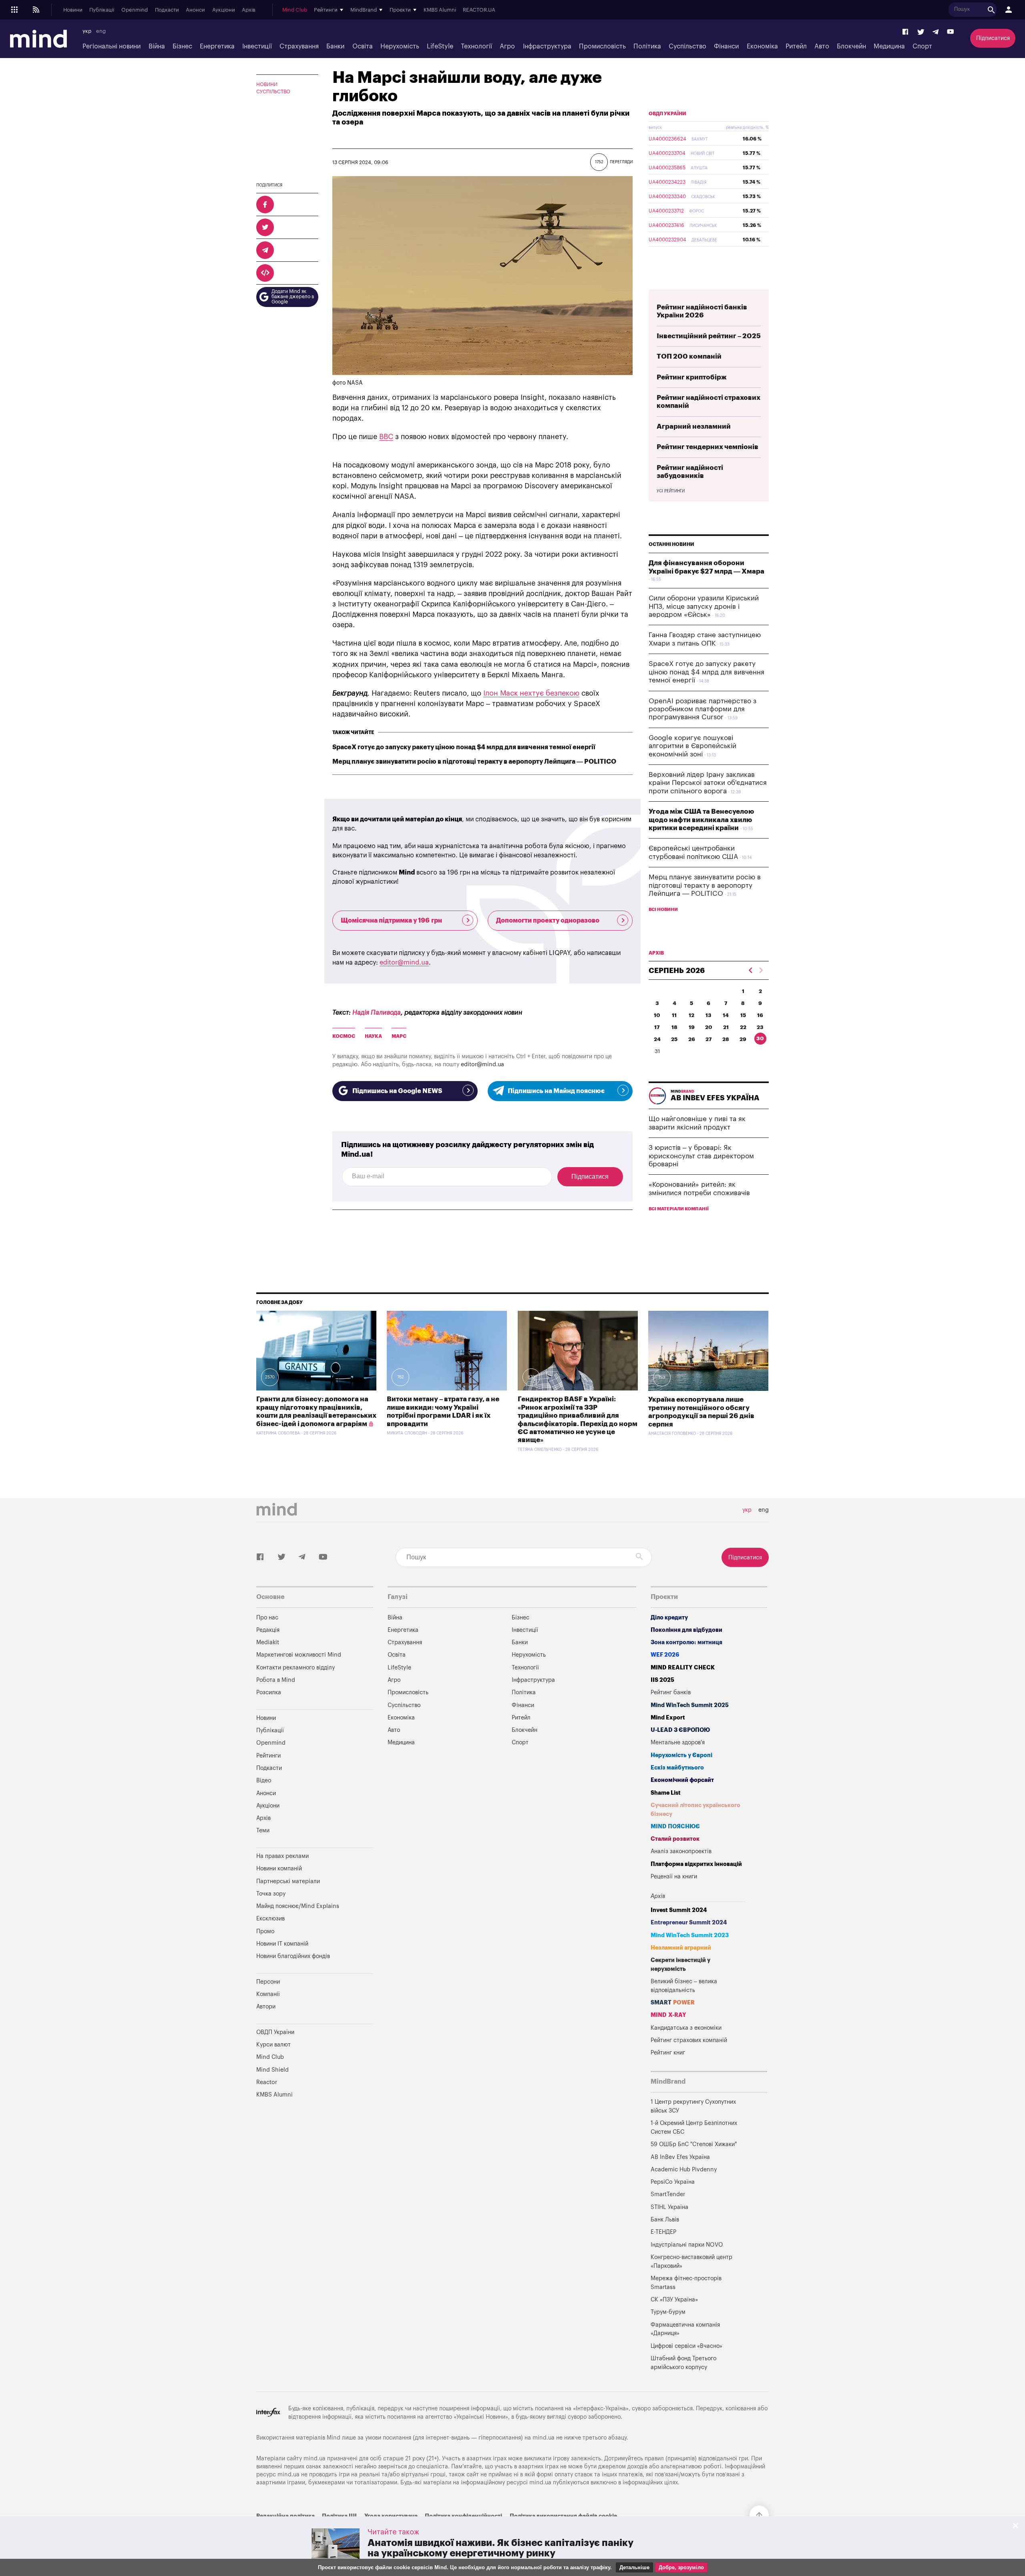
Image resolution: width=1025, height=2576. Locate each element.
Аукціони (224, 10)
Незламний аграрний (681, 1948)
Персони (268, 1982)
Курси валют (273, 2045)
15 (743, 1015)
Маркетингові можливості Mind (299, 1655)
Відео (264, 1781)
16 (760, 1015)
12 (691, 1015)
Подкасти (167, 10)
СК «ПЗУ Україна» (674, 2300)
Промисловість (602, 46)
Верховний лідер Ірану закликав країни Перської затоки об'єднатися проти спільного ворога (708, 783)
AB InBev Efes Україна (680, 2157)
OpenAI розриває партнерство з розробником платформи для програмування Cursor (702, 709)
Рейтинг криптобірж (692, 377)
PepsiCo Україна (673, 2182)
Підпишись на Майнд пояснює (556, 1091)
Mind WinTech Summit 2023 (690, 1935)
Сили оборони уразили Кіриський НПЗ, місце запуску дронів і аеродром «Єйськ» (704, 606)
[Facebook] (906, 32)
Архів (249, 10)
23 (760, 1027)
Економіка (762, 46)
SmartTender (668, 2194)
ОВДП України (667, 114)
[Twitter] (921, 32)
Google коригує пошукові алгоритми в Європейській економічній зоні (692, 746)
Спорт (922, 46)
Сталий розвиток (675, 1839)
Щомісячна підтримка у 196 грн (391, 921)
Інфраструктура (547, 46)
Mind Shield (272, 2070)
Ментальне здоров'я (678, 1742)
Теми (263, 1831)
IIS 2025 (662, 1680)
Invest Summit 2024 (679, 1910)
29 (743, 1039)
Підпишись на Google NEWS (397, 1091)
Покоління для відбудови (686, 1630)
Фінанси (726, 46)
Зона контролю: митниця (686, 1642)
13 (708, 1015)
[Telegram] (936, 32)
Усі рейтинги (671, 491)
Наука (373, 1036)
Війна (157, 46)
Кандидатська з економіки (686, 2028)
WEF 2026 (665, 1655)
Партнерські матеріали (288, 1881)
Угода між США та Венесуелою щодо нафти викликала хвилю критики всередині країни (701, 820)
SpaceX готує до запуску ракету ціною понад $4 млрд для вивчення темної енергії (464, 747)
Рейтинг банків (671, 1692)
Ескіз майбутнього (677, 1768)
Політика (647, 46)
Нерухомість (400, 46)
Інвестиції (257, 46)
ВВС (386, 437)
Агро (507, 46)
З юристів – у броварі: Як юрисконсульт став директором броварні (701, 1156)
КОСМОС (344, 1036)
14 (726, 1015)
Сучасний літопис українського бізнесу (695, 1810)
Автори (266, 2007)
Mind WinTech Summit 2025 (690, 1705)
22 (743, 1027)
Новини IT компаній (282, 1944)
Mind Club (295, 10)
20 (709, 1027)
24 (657, 1039)
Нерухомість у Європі (681, 1755)
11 (674, 1015)
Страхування (299, 46)
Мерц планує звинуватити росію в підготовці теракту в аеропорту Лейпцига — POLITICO (474, 762)
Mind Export (668, 1718)
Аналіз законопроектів (681, 1851)
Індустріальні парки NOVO (687, 2245)
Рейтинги (268, 1756)
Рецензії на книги (674, 1877)
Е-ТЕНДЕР (663, 2232)
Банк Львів (665, 2220)
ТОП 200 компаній (689, 356)
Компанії (268, 1994)
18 (674, 1027)
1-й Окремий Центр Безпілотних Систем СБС (694, 2128)
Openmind (135, 10)
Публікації (102, 10)
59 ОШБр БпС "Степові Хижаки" (694, 2144)
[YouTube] (951, 32)
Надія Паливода (377, 1013)
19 (692, 1027)
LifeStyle (440, 46)
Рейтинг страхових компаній (689, 2040)
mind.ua (544, 2438)
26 (692, 1039)
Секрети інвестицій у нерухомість (680, 1965)
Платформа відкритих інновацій (696, 1864)
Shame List (666, 1793)
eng (101, 31)
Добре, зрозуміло (681, 2567)
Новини (73, 10)
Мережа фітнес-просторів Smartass (686, 2283)
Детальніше (634, 2567)
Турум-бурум (668, 2312)
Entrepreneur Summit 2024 (689, 1923)
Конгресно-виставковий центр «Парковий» (691, 2262)
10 (657, 1015)
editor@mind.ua (404, 963)
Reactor (267, 2082)
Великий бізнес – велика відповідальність (684, 1986)
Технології (476, 46)
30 (760, 1038)
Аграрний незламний (694, 426)
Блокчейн (851, 46)
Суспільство (687, 46)
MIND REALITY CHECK (683, 1668)
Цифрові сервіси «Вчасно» (686, 2346)
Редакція (268, 1630)
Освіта (363, 46)
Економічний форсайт (682, 1780)
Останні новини (671, 544)
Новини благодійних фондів (293, 1956)
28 (726, 1039)
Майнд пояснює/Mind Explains (298, 1906)
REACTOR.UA (479, 10)
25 (674, 1039)
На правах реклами (282, 1856)
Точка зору (271, 1894)
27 (709, 1039)
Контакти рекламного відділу (295, 1668)
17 (657, 1027)
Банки (335, 46)
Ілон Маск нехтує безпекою (531, 693)
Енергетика (217, 46)
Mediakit (268, 1642)
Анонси (195, 10)
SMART (673, 2003)
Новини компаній (279, 1869)
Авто (822, 46)
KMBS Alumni (440, 10)
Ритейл (796, 46)
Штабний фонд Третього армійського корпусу (683, 2363)
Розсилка (269, 1692)
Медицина (889, 46)
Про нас (267, 1618)
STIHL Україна (669, 2207)
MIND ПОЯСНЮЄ (675, 1827)
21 (726, 1027)
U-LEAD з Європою (680, 1730)
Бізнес (182, 46)
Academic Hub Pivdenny (684, 2170)
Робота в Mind (276, 1680)
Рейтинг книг (668, 2053)
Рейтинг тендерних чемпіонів (707, 447)
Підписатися (993, 38)
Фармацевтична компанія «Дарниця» (685, 2329)
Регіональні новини (112, 46)
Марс (399, 1036)
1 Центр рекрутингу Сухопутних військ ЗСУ (693, 2106)
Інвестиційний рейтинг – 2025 (709, 336)
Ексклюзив (270, 1919)
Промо (265, 1931)
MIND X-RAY (668, 2015)
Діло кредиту (669, 1618)
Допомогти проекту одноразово (548, 921)
